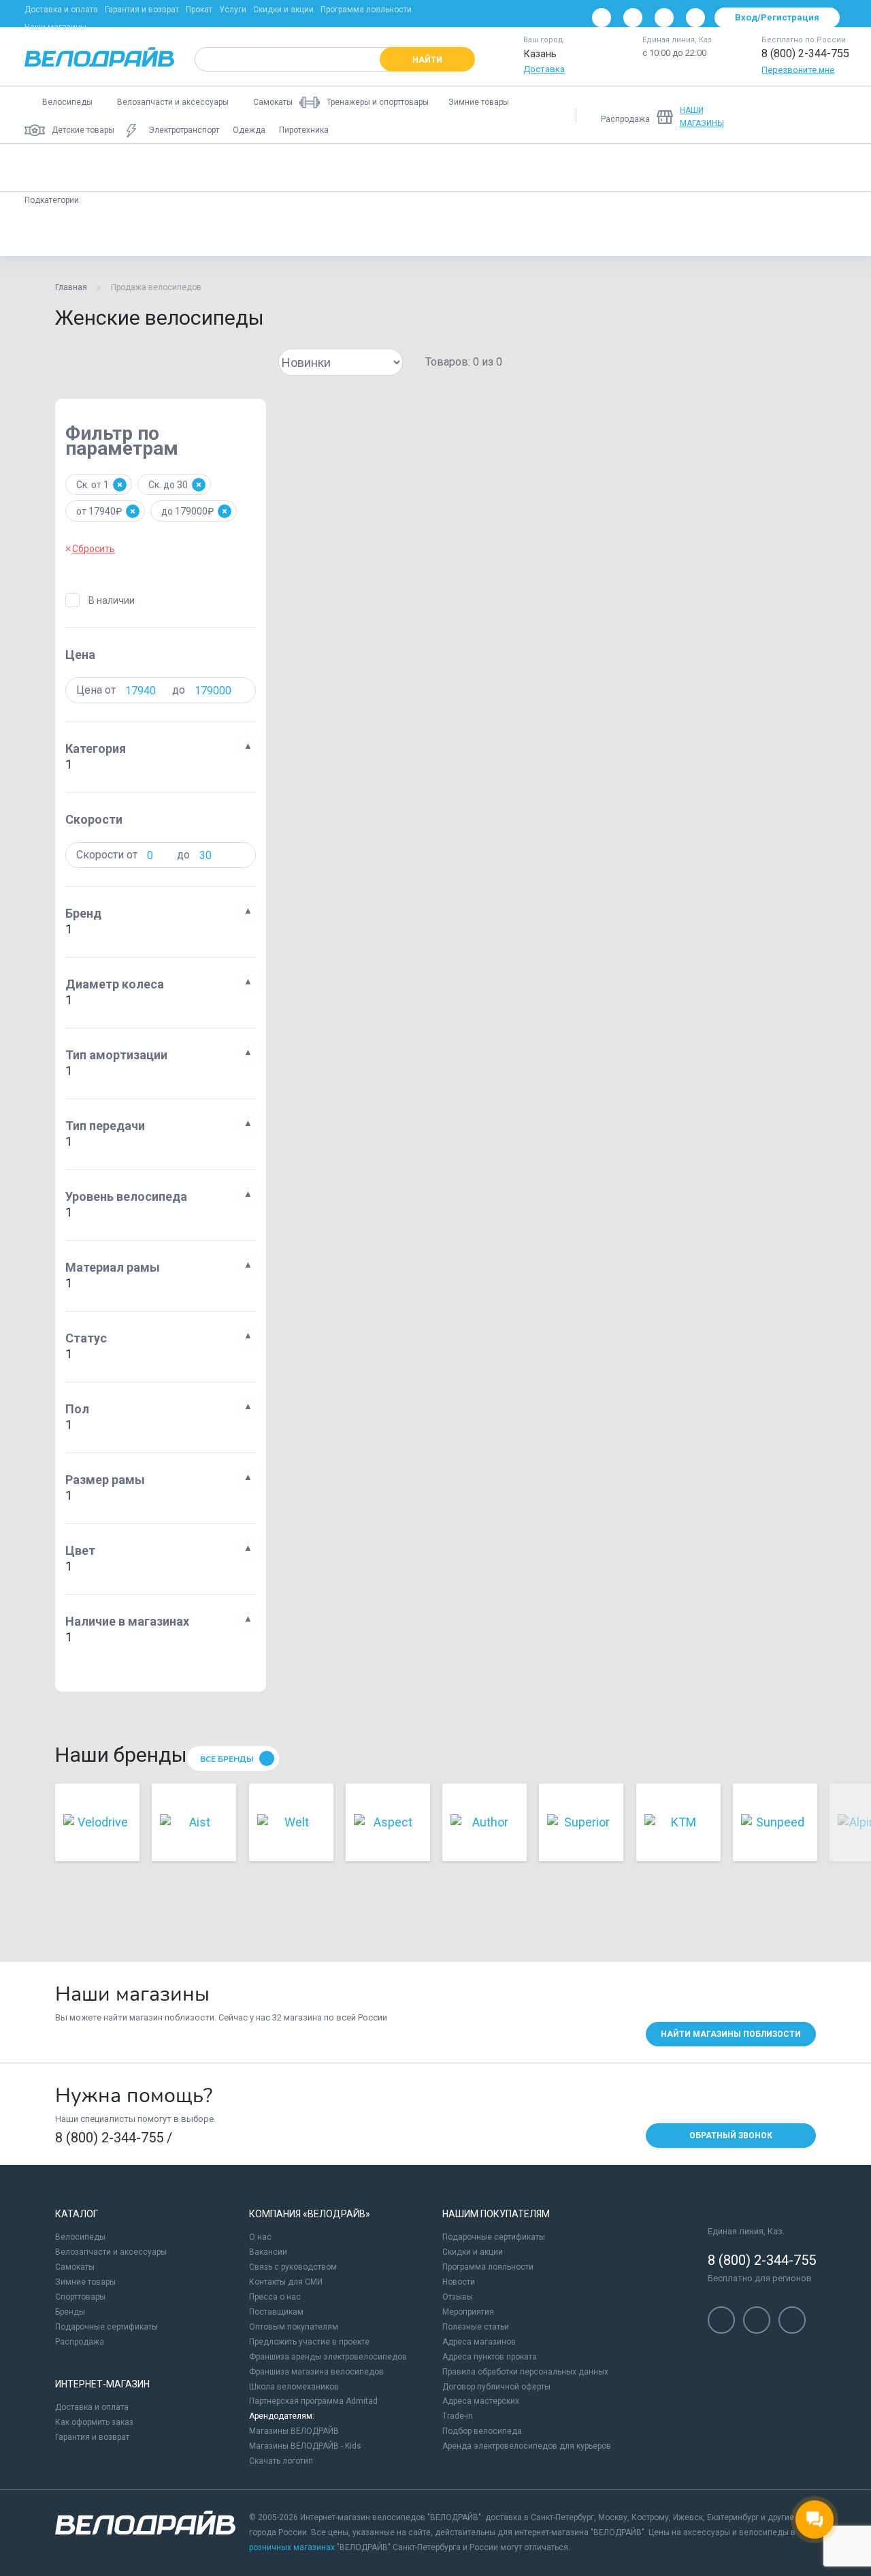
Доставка (544, 69)
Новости (459, 2282)
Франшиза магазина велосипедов (316, 2372)
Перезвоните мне (798, 70)
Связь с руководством (293, 2267)
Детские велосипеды (312, 167)
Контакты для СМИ (286, 2282)
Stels (591, 232)
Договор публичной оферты (496, 2387)
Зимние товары (85, 2282)
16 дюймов (655, 232)
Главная (71, 287)
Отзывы (458, 2297)
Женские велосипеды (81, 167)
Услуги (233, 10)
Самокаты (75, 2267)
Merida (366, 232)
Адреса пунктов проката (490, 2357)
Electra (256, 232)
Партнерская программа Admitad (313, 2401)
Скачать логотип (281, 2461)
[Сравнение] (759, 115)
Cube (148, 232)
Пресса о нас (275, 2297)
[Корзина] (830, 115)
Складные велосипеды (699, 167)
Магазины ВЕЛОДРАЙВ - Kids (305, 2446)
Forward (427, 232)
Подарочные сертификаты (106, 2327)
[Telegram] (664, 18)
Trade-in (458, 2416)
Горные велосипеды (197, 167)
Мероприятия (468, 2312)
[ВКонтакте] (602, 18)
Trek (482, 232)
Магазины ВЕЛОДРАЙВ (294, 2431)
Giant (200, 232)
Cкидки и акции (473, 2252)
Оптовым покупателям (294, 2327)
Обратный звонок (731, 2136)
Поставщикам (276, 2312)
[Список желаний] (795, 115)
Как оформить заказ (94, 2422)
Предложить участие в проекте (309, 2342)
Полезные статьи (476, 2327)
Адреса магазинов (479, 2342)
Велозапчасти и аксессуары (111, 2252)
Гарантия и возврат (142, 10)
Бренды (70, 2312)
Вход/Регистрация (777, 17)
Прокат (199, 10)
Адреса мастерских (481, 2401)
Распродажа (80, 2342)
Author (536, 232)
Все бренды (227, 1759)
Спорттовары (80, 2297)
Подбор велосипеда (482, 2431)
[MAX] (695, 18)
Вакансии (268, 2252)
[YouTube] (633, 18)
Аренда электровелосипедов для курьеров (527, 2446)
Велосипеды (80, 2237)
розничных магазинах (292, 2547)
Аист (47, 232)
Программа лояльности (366, 10)
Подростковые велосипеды (441, 167)
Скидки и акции (283, 10)
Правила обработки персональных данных (525, 2372)
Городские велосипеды (574, 167)
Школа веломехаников (294, 2387)
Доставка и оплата (61, 10)
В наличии (112, 600)
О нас (260, 2237)
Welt (97, 232)
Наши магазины (55, 27)
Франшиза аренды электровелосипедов (328, 2357)
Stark (311, 232)
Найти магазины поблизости (731, 2034)
